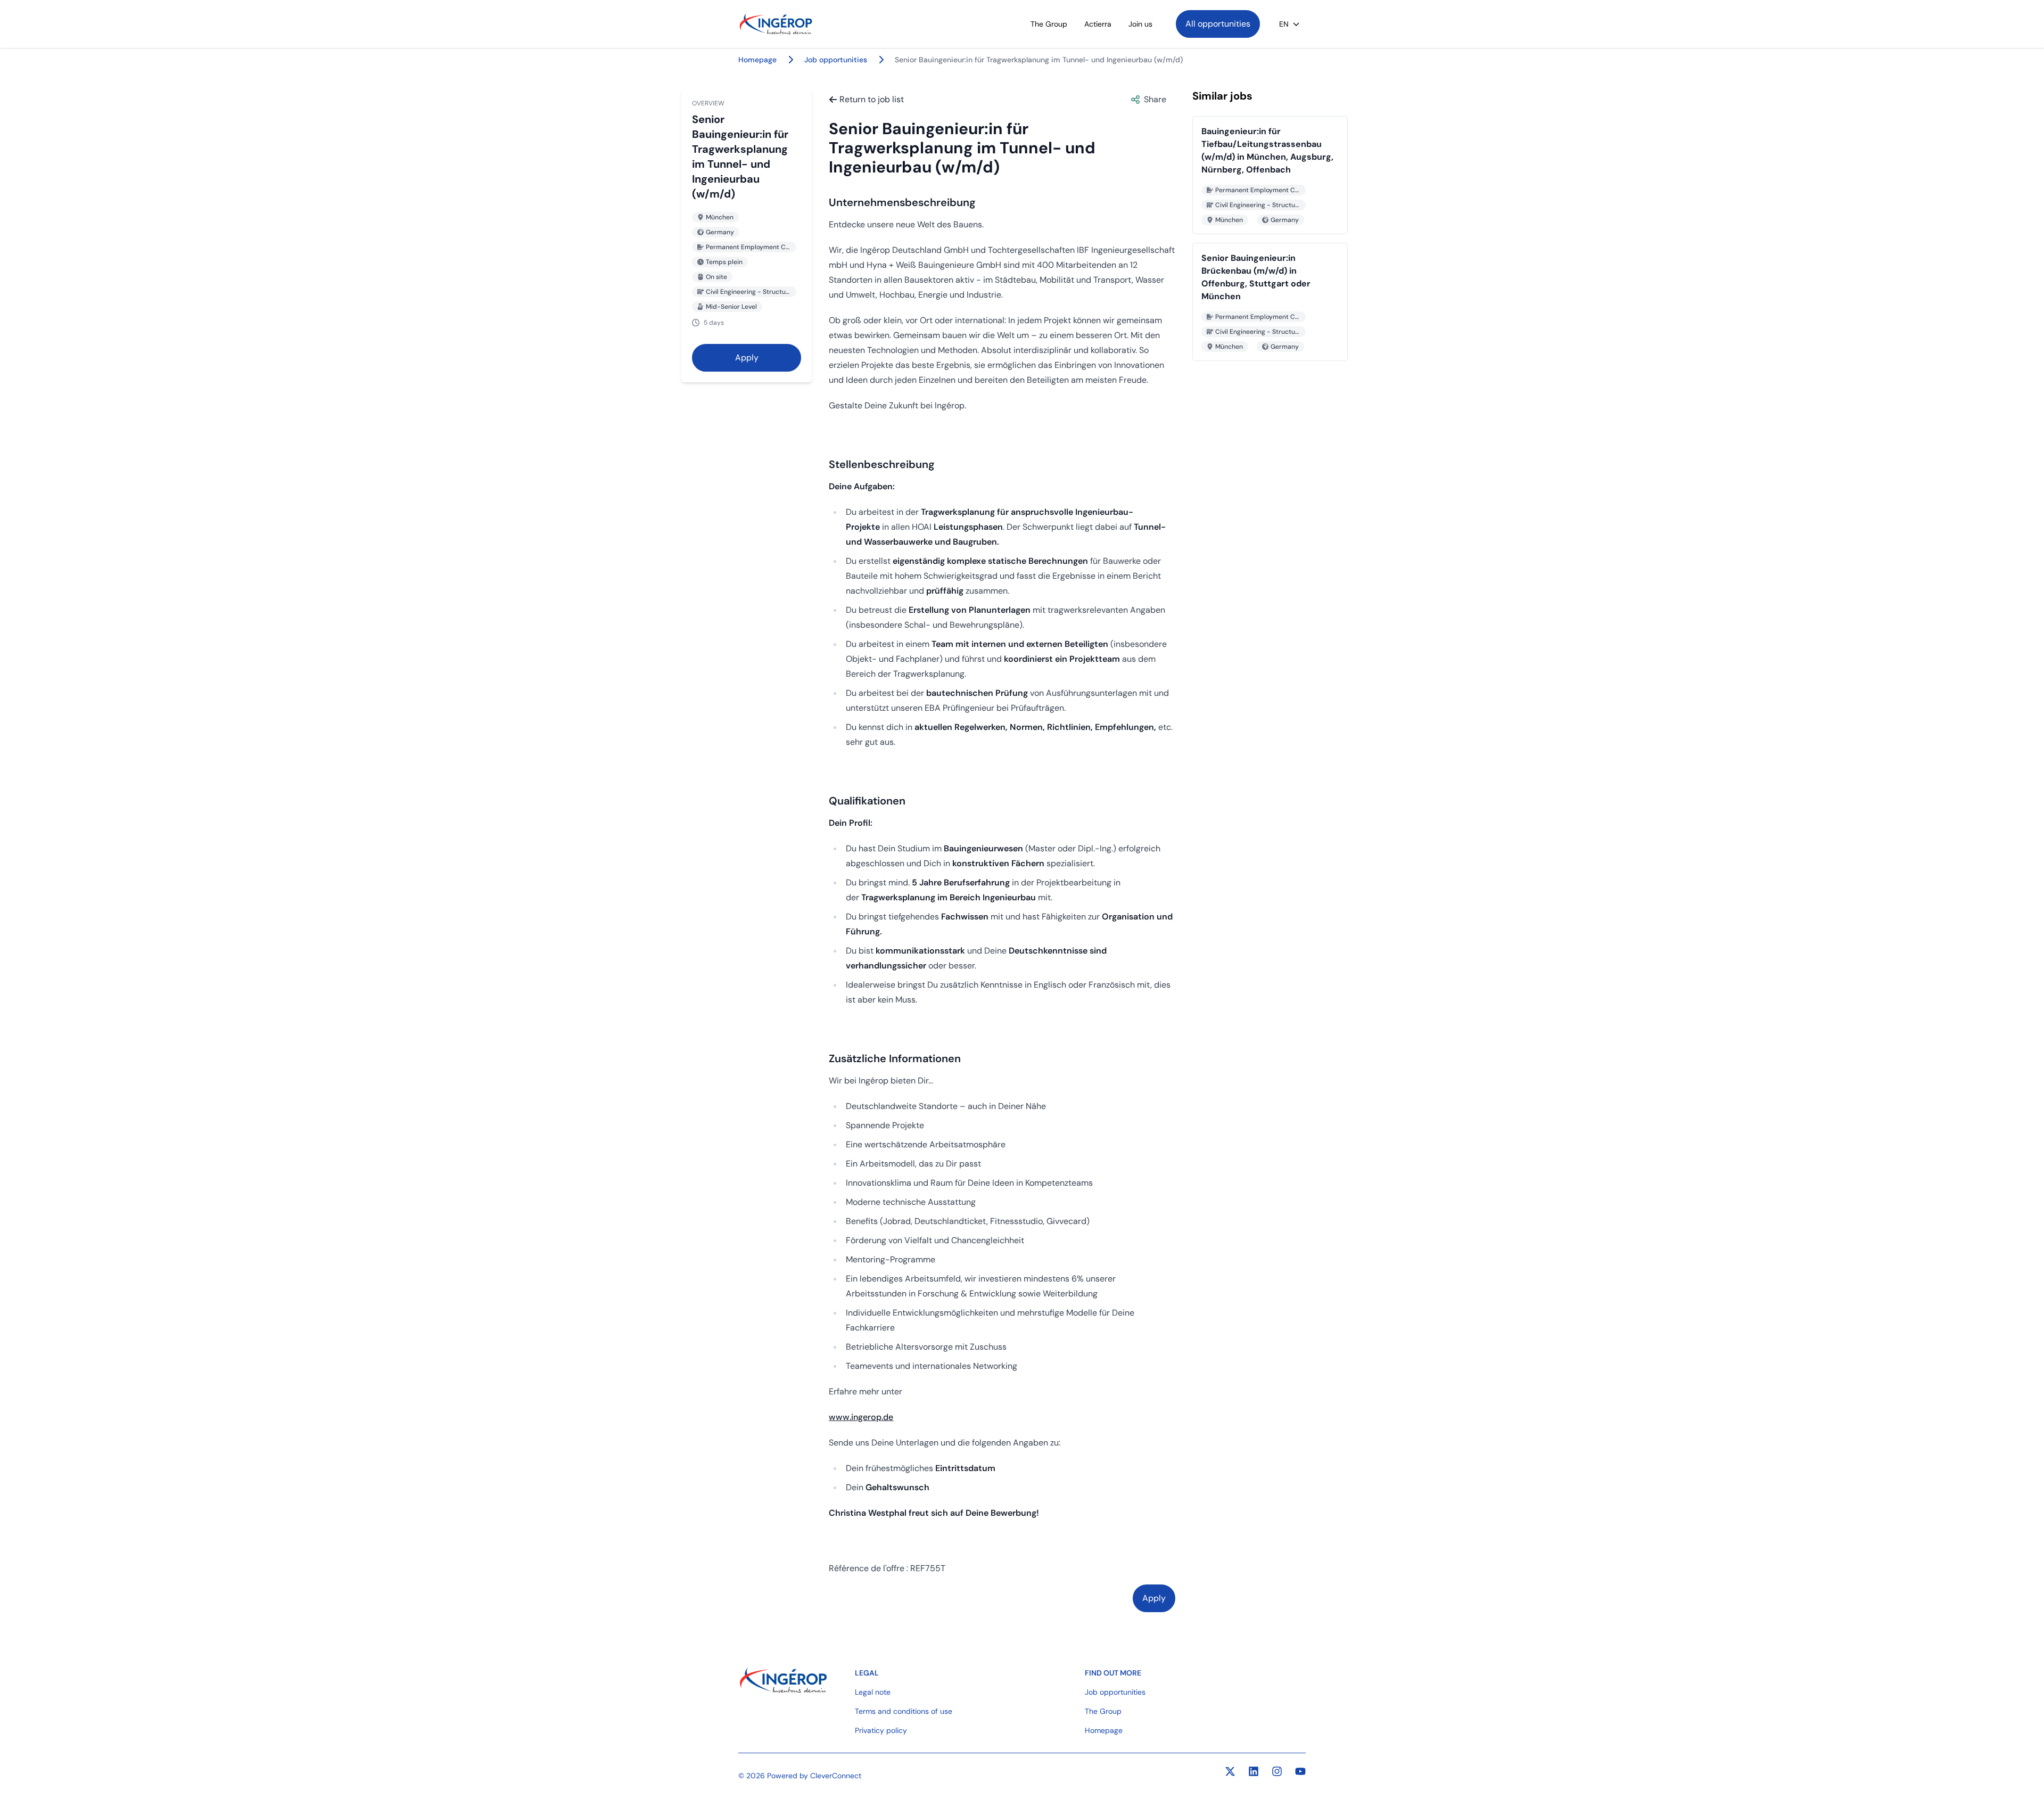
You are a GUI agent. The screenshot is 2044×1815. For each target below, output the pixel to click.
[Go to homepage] (776, 24)
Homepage (1104, 1730)
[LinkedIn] (1254, 1771)
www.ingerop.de (861, 1417)
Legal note (873, 1692)
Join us (1140, 24)
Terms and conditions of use (904, 1711)
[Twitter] (1230, 1771)
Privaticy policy (881, 1730)
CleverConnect (836, 1776)
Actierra (1098, 24)
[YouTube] (1300, 1771)
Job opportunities (836, 60)
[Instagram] (1277, 1771)
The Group (1049, 24)
